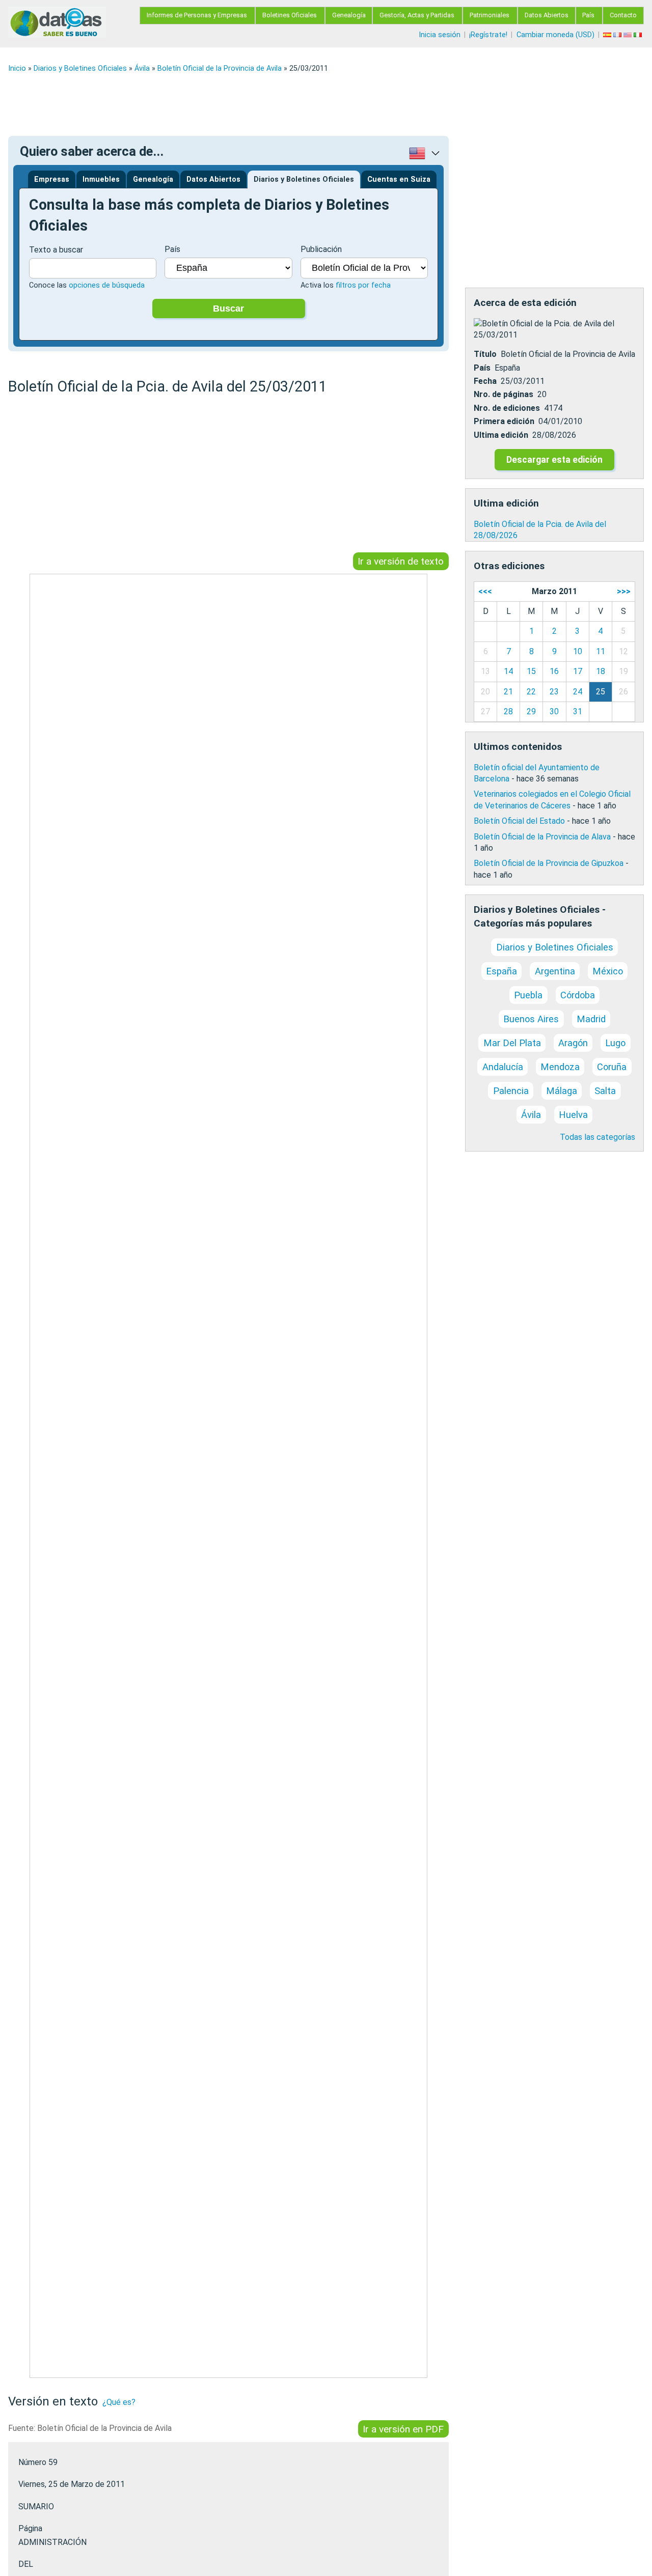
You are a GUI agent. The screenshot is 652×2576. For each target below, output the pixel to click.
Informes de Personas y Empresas (197, 15)
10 (578, 651)
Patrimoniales (490, 15)
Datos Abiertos (547, 15)
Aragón (573, 1043)
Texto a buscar (56, 250)
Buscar (228, 309)
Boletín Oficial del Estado (519, 821)
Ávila (142, 68)
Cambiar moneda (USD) (555, 35)
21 (508, 692)
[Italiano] (639, 35)
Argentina (555, 971)
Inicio (17, 68)
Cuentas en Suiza (399, 179)
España (501, 971)
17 (578, 671)
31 (578, 711)
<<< (485, 591)
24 (578, 692)
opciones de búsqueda (107, 285)
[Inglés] (629, 35)
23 (554, 692)
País (588, 15)
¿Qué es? (119, 2402)
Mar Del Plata (512, 1043)
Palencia (511, 1091)
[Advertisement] (314, 104)
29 (531, 711)
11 (601, 651)
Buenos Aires (531, 1019)
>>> (624, 591)
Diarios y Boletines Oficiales (80, 68)
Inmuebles (101, 179)
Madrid (591, 1019)
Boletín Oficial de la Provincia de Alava (542, 837)
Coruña (612, 1067)
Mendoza (560, 1067)
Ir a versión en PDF (403, 2429)
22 (531, 692)
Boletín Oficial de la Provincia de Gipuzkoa (549, 863)
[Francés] (618, 35)
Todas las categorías (597, 1137)
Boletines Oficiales (290, 15)
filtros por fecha (363, 285)
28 (508, 711)
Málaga (562, 1091)
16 (554, 671)
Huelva (573, 1115)
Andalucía (503, 1067)
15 (531, 671)
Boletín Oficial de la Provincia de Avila (220, 68)
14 (508, 671)
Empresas (52, 179)
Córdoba (578, 995)
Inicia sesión (440, 35)
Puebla (528, 995)
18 (601, 671)
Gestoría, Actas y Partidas (417, 15)
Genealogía (349, 15)
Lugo (615, 1043)
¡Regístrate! (488, 35)
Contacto (623, 15)
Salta (605, 1091)
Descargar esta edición (554, 460)
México (608, 971)
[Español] (608, 35)
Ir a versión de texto (401, 561)
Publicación (321, 249)
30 (554, 711)
